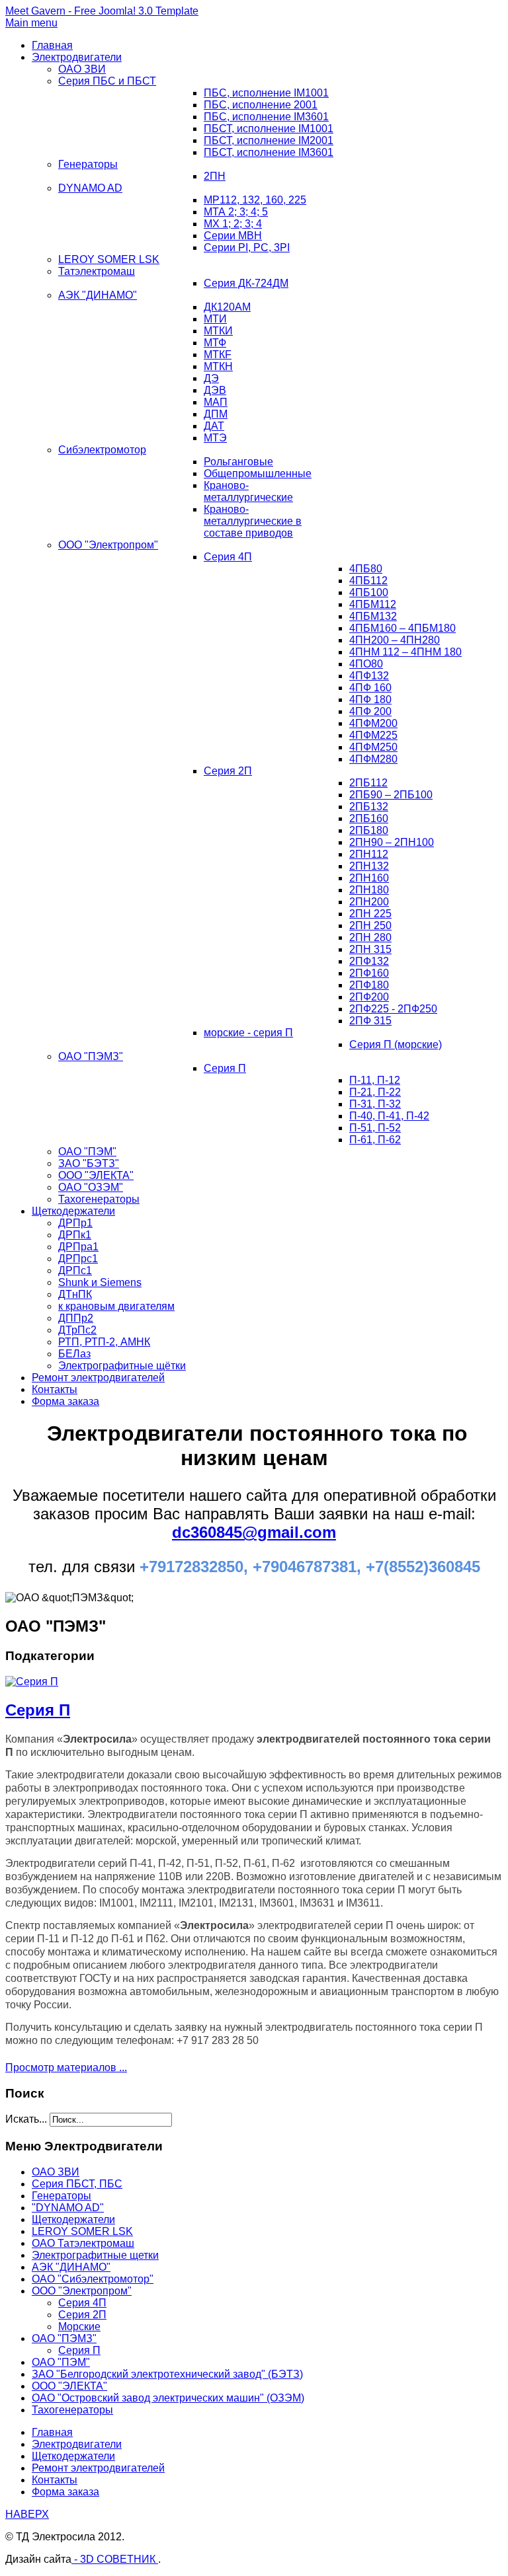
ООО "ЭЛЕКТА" (96, 1175)
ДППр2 (76, 1318)
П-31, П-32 (375, 1104)
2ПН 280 (370, 937)
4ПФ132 (369, 676)
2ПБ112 (368, 783)
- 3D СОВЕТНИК (115, 2559)
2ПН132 (369, 866)
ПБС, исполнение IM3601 (266, 117)
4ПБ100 (369, 592)
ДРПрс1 (78, 1259)
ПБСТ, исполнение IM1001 (269, 129)
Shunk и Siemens (100, 1282)
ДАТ (214, 426)
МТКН (218, 366)
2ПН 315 (370, 949)
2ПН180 (369, 890)
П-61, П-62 (375, 1140)
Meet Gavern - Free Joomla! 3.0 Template (102, 11)
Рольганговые (238, 462)
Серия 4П (228, 557)
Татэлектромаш (97, 271)
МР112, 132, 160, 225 (255, 200)
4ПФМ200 (373, 723)
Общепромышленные (258, 474)
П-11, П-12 (375, 1080)
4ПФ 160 (370, 688)
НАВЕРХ (27, 2514)
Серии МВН (233, 236)
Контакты (55, 1389)
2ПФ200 (369, 997)
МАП (216, 402)
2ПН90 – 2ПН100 (392, 842)
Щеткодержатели (73, 1211)
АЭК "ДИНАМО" (98, 295)
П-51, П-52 (375, 1128)
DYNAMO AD (90, 188)
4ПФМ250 (373, 747)
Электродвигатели (77, 57)
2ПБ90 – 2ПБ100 (391, 795)
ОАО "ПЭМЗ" (91, 1056)
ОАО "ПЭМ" (87, 1152)
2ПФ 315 (370, 1021)
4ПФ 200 (370, 711)
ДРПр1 (75, 1223)
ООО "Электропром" (108, 545)
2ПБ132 (369, 807)
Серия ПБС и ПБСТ (107, 81)
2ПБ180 (369, 830)
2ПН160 (369, 878)
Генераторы (88, 164)
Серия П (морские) (396, 1044)
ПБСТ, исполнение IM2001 (269, 140)
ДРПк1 (75, 1235)
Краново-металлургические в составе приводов (253, 521)
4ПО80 (366, 664)
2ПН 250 (370, 926)
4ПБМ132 (373, 616)
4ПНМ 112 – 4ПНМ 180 (405, 652)
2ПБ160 (369, 818)
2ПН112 (369, 854)
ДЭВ (215, 390)
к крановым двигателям (116, 1306)
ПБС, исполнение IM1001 (266, 93)
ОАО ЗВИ (82, 69)
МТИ (215, 319)
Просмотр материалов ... (66, 2067)
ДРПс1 (75, 1270)
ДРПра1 (78, 1247)
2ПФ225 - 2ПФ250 (393, 1009)
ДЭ (211, 378)
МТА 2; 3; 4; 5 (236, 212)
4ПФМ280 (373, 759)
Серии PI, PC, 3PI (247, 247)
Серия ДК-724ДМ (246, 283)
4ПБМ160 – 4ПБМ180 (402, 628)
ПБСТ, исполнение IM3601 (269, 152)
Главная (52, 45)
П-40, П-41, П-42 (389, 1116)
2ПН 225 (370, 914)
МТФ (215, 343)
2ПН (215, 176)
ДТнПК (75, 1294)
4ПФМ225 (373, 735)
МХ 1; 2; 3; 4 (233, 224)
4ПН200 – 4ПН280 (395, 640)
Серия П (225, 1068)
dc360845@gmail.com (254, 1532)
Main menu (31, 23)
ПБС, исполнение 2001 (261, 105)
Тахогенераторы (99, 1199)
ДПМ (216, 414)
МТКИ (218, 331)
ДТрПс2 (77, 1330)
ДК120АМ (227, 307)
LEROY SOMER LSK (109, 259)
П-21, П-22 (375, 1092)
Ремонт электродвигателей (98, 1378)
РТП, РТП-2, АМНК (104, 1342)
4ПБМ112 (373, 604)
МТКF (218, 355)
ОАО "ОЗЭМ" (91, 1187)
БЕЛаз (74, 1354)
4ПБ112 (368, 581)
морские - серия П (248, 1033)
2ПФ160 (369, 973)
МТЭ (215, 438)
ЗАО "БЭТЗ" (89, 1163)
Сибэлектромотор (102, 450)
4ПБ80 (366, 569)
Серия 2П (228, 771)
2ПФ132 (369, 961)
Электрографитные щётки (122, 1366)
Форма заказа (65, 1401)
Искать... (26, 2119)
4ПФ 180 (370, 700)
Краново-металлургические (248, 491)
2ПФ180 (369, 985)
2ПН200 (369, 902)
